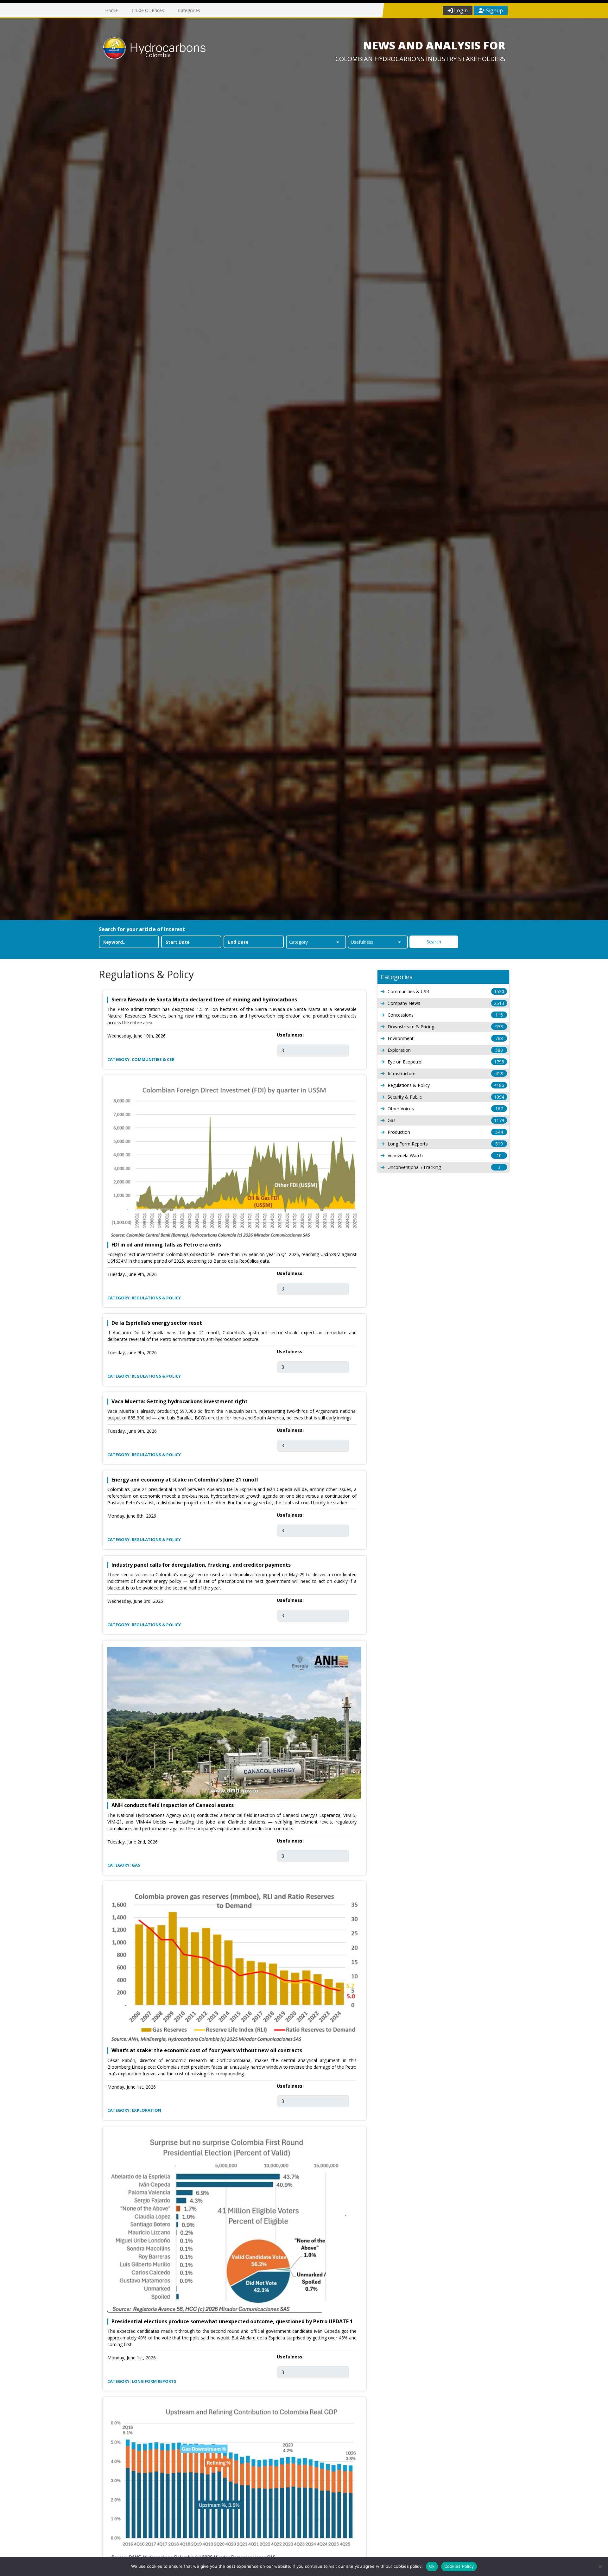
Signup (494, 10)
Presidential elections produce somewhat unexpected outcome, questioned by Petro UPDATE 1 (232, 2322)
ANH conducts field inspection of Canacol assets (173, 1805)
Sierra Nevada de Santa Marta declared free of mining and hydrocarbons (204, 1000)
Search (434, 942)
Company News (446, 1003)
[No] (600, 2566)
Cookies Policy (459, 2566)
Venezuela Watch (445, 1155)
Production (445, 1132)
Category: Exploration (134, 2110)
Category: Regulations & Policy (144, 1298)
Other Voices (445, 1109)
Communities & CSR (446, 991)
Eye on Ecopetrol (446, 1062)
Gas (446, 1120)
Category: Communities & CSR (141, 1059)
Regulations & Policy (446, 1085)
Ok (432, 2566)
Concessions (445, 1015)
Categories (189, 10)
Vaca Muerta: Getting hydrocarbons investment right (180, 1402)
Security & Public (446, 1097)
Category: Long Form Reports (142, 2381)
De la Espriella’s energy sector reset (157, 1323)
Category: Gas (124, 1865)
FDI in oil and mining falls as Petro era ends (166, 1245)
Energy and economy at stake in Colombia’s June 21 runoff (185, 1480)
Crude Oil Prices (148, 10)
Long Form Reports (445, 1144)
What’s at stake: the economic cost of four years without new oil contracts (207, 2050)
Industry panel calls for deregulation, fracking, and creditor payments (201, 1565)
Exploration (445, 1050)
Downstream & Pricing (445, 1027)
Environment (445, 1038)
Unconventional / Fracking (444, 1167)
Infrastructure (445, 1073)
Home (111, 10)
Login (460, 10)
